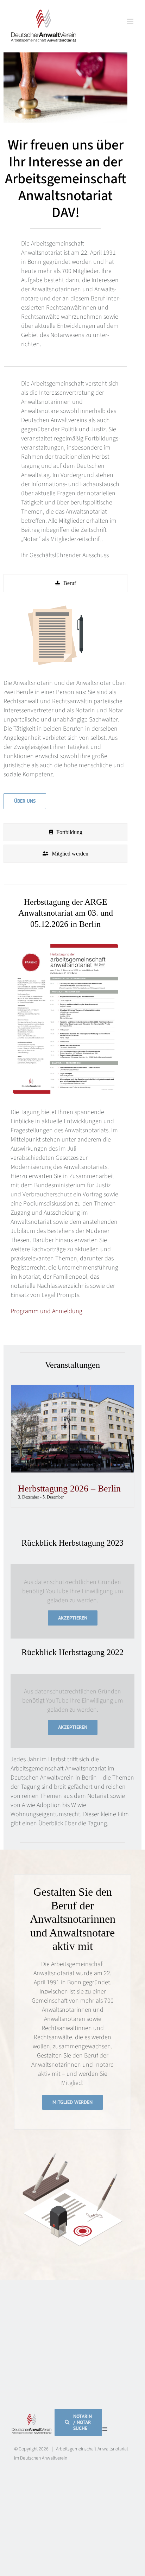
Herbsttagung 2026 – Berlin (69, 1489)
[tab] (65, 583)
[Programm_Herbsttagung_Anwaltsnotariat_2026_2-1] (65, 947)
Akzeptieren (73, 1618)
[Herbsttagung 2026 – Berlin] (72, 1389)
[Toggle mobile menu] (131, 21)
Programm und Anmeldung (46, 1311)
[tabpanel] (65, 709)
